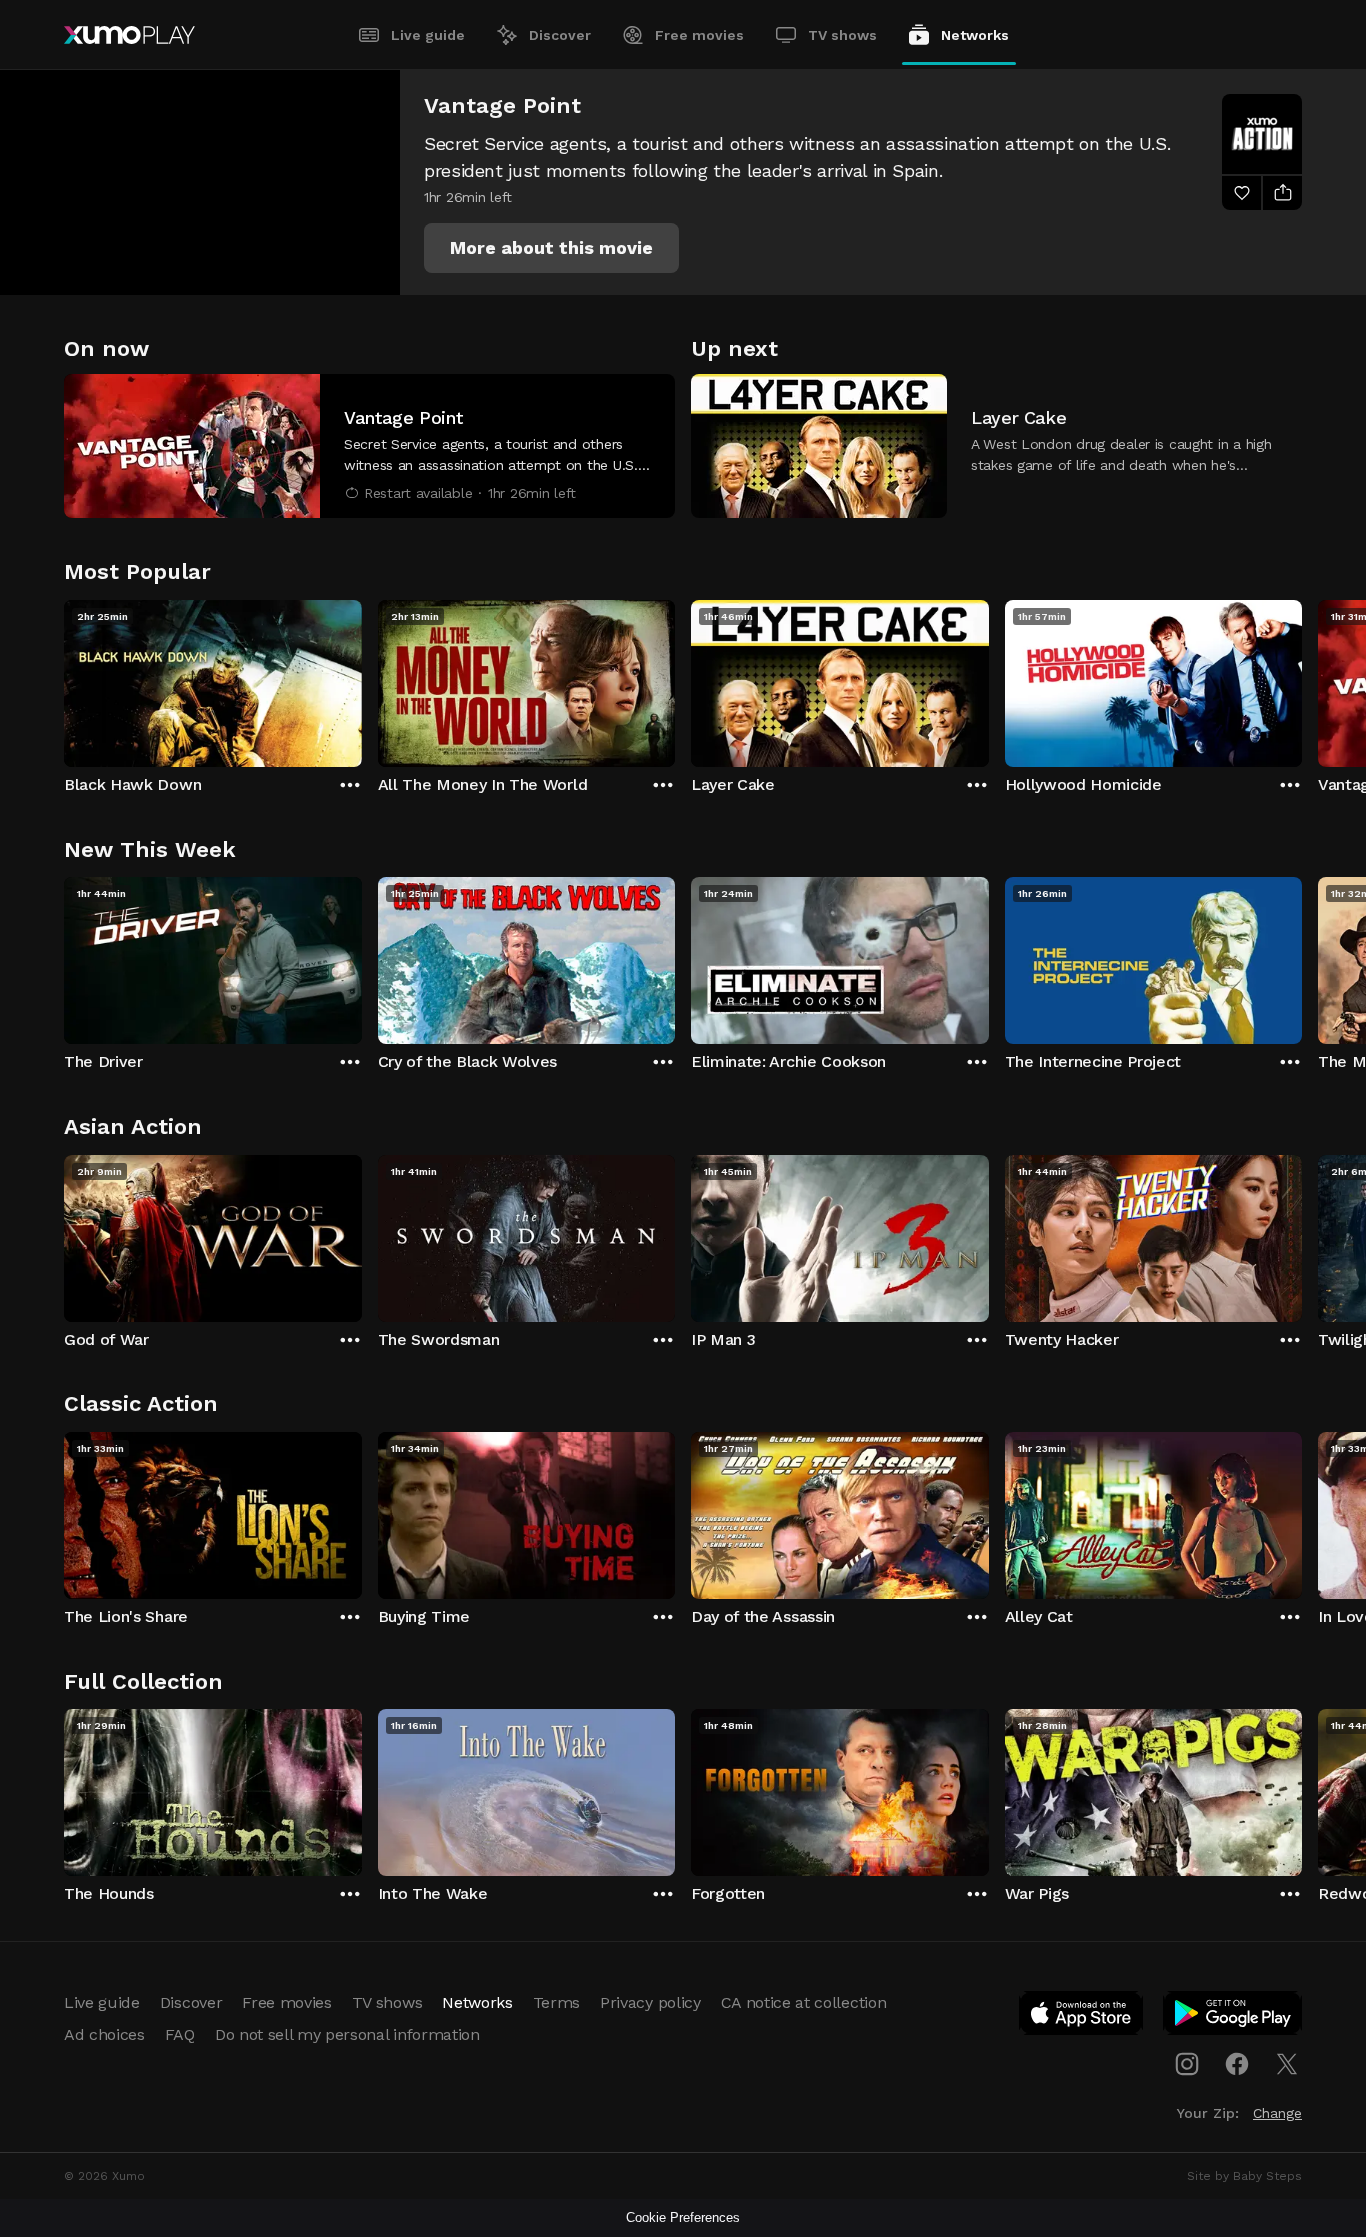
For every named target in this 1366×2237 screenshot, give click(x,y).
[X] (1287, 2064)
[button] (551, 248)
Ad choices (104, 2034)
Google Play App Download (1233, 2017)
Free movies (699, 35)
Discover (560, 35)
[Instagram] (1187, 2064)
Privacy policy (650, 2002)
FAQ (180, 2034)
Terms (556, 2002)
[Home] (129, 35)
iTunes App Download (1082, 2017)
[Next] (1302, 679)
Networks (975, 35)
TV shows (842, 35)
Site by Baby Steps (1244, 2176)
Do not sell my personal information (347, 2034)
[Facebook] (1237, 2064)
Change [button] (1277, 2113)
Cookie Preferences (683, 2217)
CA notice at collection (804, 2002)
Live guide (428, 35)
